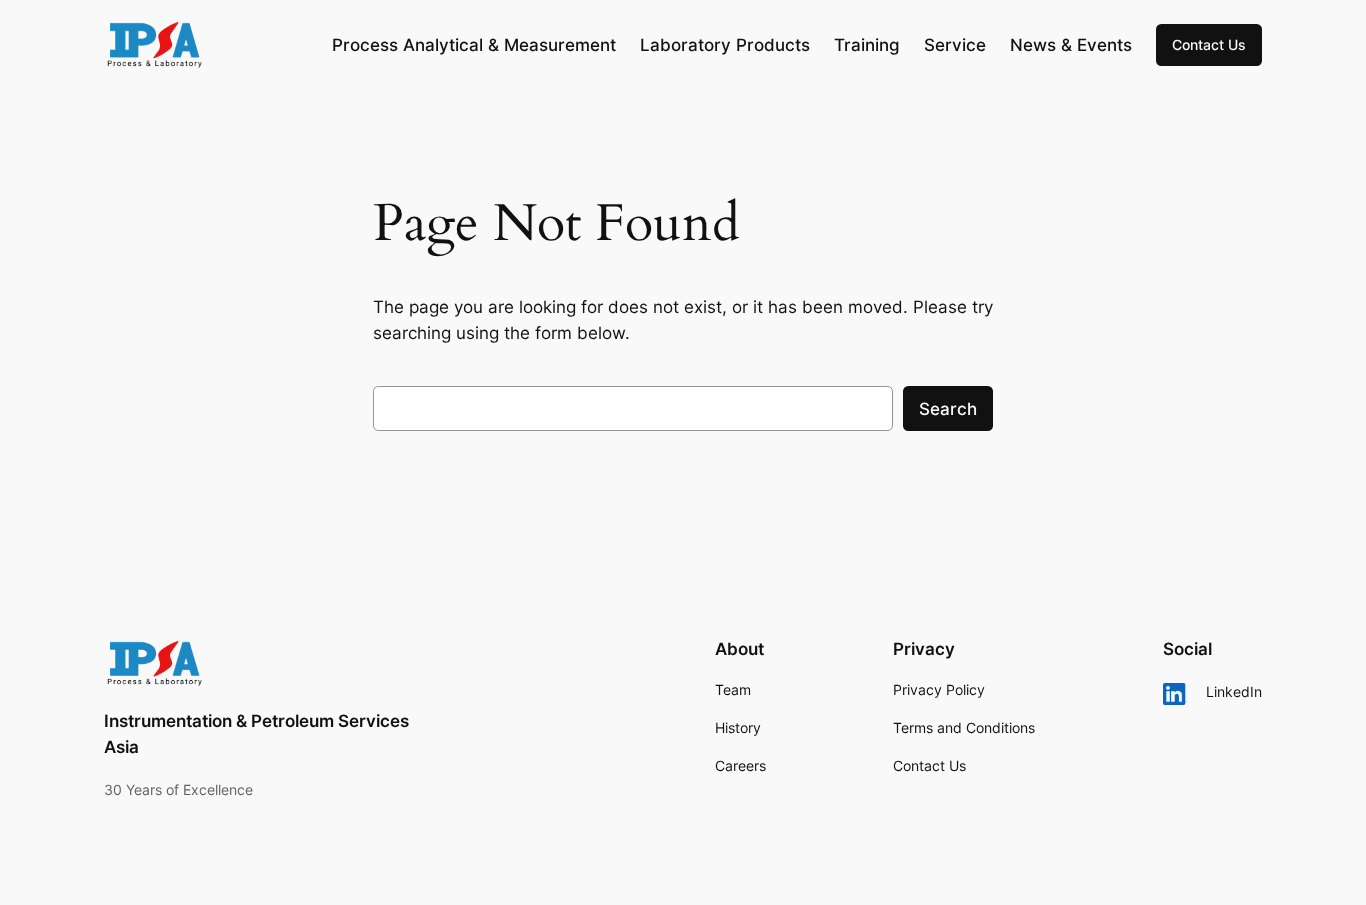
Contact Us (1209, 44)
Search (948, 409)
